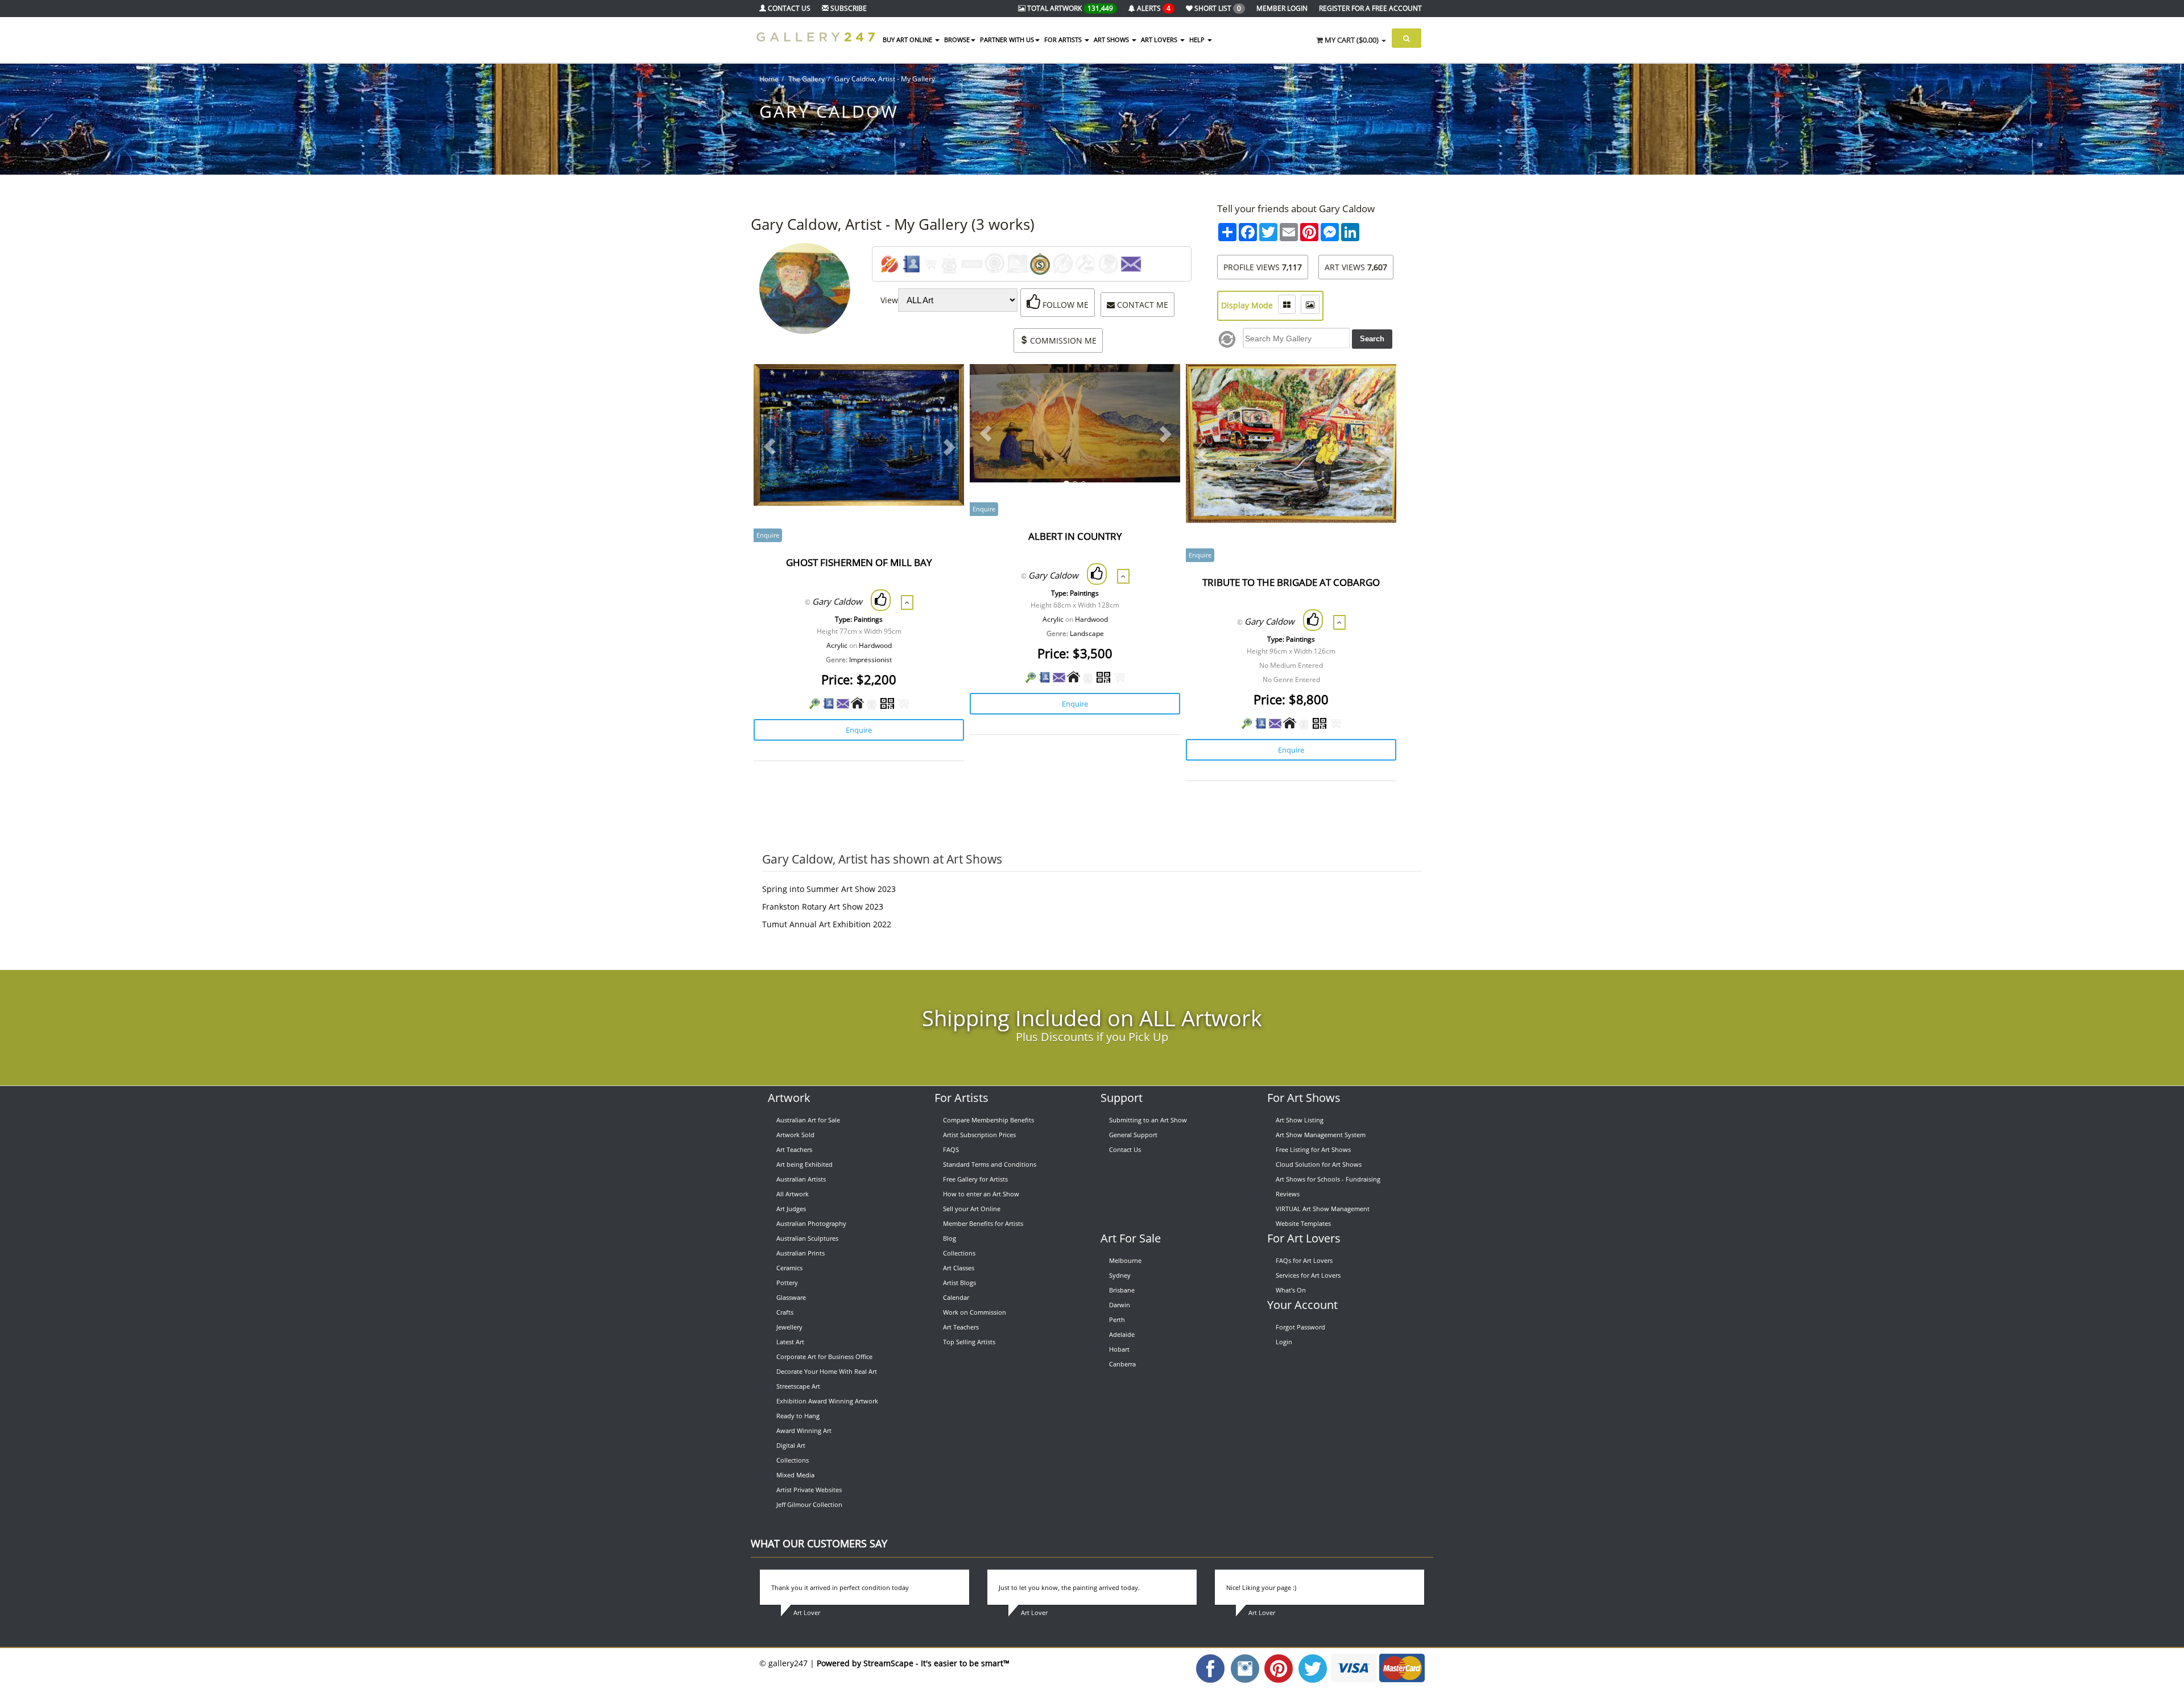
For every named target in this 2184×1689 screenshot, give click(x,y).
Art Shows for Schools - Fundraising (1328, 1179)
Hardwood (875, 645)
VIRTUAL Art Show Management (1323, 1209)
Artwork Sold (795, 1135)
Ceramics (789, 1268)
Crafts (785, 1312)
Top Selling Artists (969, 1342)
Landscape (1087, 633)
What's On (1291, 1290)
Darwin (1120, 1305)
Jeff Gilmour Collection (809, 1504)
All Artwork (793, 1194)
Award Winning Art (804, 1430)
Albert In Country (1075, 536)
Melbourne (1125, 1260)
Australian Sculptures (807, 1238)
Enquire (859, 730)
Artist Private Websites (809, 1490)
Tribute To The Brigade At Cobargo (1291, 582)
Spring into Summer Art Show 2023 (829, 889)
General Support (1133, 1135)
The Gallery (806, 79)
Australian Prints (801, 1253)
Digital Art (791, 1445)
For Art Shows (1304, 1098)
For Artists (961, 1098)
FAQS (951, 1149)
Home (769, 79)
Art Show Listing (1300, 1120)
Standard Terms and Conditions (990, 1164)
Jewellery (789, 1327)
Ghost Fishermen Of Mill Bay (859, 562)
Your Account (1302, 1305)
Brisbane (1122, 1290)
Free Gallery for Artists (975, 1179)
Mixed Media (795, 1475)
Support (1122, 1098)
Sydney (1120, 1275)
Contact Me (1141, 305)
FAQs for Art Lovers (1304, 1260)
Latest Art (790, 1342)
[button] (770, 446)
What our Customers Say (819, 1543)
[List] (1287, 304)
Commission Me (1062, 340)
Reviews (1288, 1194)
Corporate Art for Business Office (824, 1356)
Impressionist (870, 660)
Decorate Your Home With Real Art (827, 1371)
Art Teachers (794, 1149)
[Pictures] (1310, 304)
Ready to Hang (798, 1416)
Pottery (787, 1283)
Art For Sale (1131, 1238)
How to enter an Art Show (981, 1194)
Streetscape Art (798, 1386)
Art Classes (959, 1268)
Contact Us (1125, 1149)
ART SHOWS (1112, 40)
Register (1370, 8)
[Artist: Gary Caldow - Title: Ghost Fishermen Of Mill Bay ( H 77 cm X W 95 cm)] (942, 387)
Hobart (1119, 1349)
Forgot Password (1300, 1327)
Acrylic (837, 645)
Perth (1117, 1320)
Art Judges (791, 1209)
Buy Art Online (908, 40)
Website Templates (1303, 1223)
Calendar (956, 1297)
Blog (950, 1238)
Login (1284, 1342)
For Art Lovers (1304, 1238)
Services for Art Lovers (1308, 1275)
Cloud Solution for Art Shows (1319, 1164)
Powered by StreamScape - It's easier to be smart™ (913, 1663)
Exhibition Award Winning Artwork (827, 1401)
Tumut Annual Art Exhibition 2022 (827, 924)
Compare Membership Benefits (988, 1120)
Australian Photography (811, 1223)
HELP (1198, 40)
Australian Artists (801, 1179)
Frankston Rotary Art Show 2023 (823, 907)
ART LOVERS (1160, 40)
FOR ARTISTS (1064, 40)
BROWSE (957, 40)
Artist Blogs (959, 1283)
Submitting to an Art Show (1148, 1120)
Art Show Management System (1321, 1135)
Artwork (789, 1098)
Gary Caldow (837, 601)
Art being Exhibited (804, 1164)
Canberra (1122, 1364)
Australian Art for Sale (808, 1120)
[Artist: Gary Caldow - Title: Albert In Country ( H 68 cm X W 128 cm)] (1158, 387)
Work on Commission (975, 1312)
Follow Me (1064, 305)
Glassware (791, 1297)
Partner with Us (1007, 40)
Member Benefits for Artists (983, 1223)
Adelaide (1122, 1334)
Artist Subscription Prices (979, 1135)
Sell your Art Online (972, 1209)
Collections (793, 1460)
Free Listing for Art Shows (1313, 1149)
